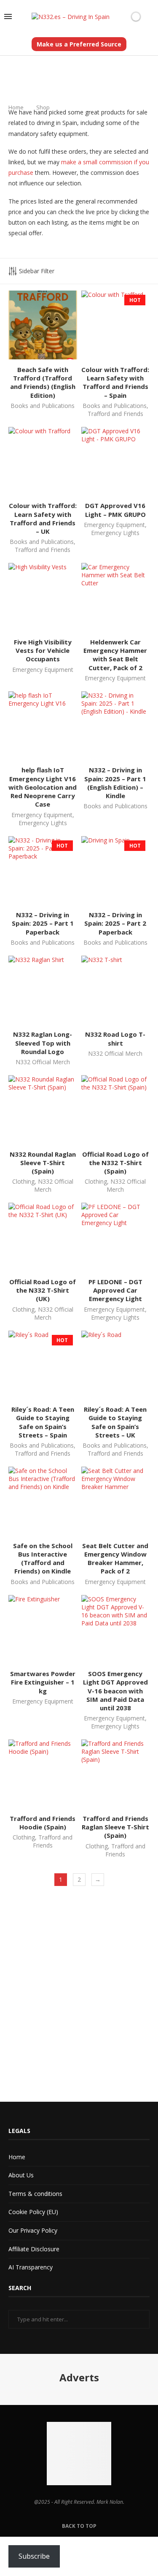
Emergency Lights (115, 533)
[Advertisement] (79, 1996)
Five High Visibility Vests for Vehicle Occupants (43, 651)
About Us (21, 2175)
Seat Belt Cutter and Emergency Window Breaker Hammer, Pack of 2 (115, 1558)
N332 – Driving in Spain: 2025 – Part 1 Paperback (43, 923)
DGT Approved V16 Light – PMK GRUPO (115, 510)
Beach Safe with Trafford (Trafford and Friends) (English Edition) (43, 382)
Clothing (23, 1181)
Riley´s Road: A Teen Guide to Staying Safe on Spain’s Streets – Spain (43, 1422)
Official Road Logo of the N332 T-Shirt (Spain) (115, 1163)
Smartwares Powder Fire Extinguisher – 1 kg (43, 1682)
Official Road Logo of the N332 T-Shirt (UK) (43, 1290)
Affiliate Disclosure (34, 2249)
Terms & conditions (35, 2194)
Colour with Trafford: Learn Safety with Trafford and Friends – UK (43, 518)
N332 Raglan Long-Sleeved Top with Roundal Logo (43, 1043)
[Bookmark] (122, 16)
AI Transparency (31, 2267)
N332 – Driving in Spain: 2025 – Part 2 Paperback (115, 923)
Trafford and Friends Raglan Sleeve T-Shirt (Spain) (115, 1827)
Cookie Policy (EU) (33, 2212)
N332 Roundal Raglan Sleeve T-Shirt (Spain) (43, 1163)
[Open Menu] (8, 16)
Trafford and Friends (115, 414)
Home (16, 107)
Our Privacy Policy (33, 2230)
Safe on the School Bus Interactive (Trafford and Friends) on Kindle (43, 1558)
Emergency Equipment (114, 525)
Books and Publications (43, 406)
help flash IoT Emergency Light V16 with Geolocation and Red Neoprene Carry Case (43, 787)
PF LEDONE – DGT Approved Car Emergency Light (115, 1290)
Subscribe (34, 2556)
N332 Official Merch (43, 1062)
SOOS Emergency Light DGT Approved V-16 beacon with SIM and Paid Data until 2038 (115, 1691)
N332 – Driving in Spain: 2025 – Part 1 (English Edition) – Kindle (115, 783)
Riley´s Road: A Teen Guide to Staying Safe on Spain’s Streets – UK (115, 1422)
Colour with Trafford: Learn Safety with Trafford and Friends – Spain (115, 382)
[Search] (150, 17)
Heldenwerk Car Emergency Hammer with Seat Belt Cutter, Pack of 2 (115, 655)
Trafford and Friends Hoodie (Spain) (43, 1823)
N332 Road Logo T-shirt (115, 1038)
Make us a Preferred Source (79, 44)
